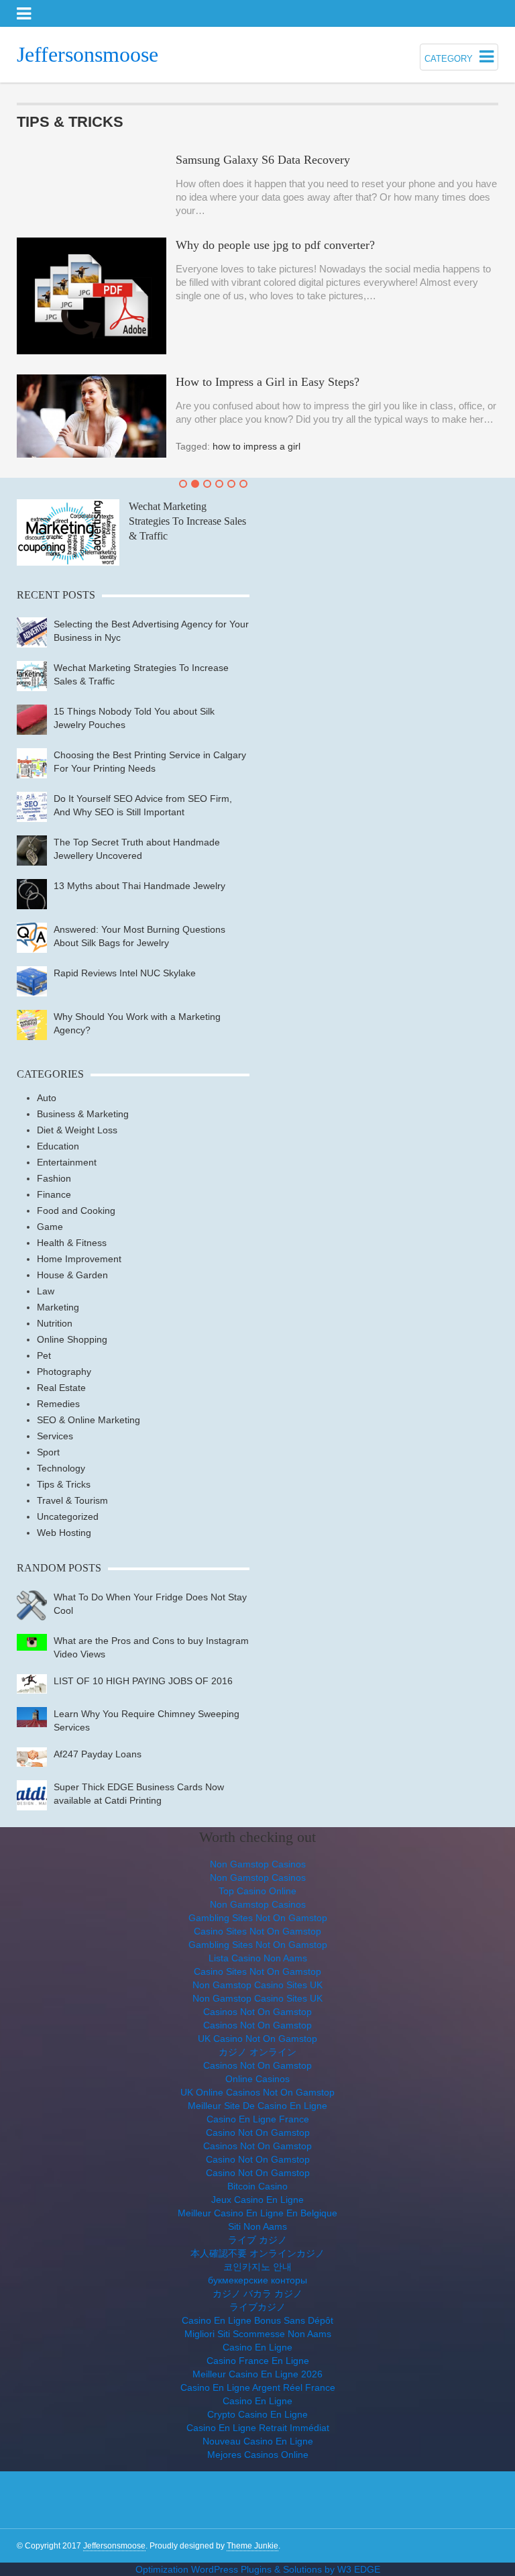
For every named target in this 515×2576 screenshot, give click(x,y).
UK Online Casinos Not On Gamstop (257, 2092)
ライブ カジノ (257, 2240)
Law (46, 1291)
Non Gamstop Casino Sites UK (257, 1985)
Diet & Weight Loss (77, 1130)
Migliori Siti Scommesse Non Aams (258, 2334)
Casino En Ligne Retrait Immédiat (258, 2428)
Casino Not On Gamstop (258, 2132)
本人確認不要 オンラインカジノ (257, 2253)
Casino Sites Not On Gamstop (257, 1931)
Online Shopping (72, 1339)
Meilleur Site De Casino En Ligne (257, 2106)
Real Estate (61, 1388)
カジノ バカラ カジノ (257, 2294)
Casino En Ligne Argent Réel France (258, 2387)
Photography (64, 1372)
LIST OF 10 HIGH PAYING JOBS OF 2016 (143, 1681)
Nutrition (55, 1323)
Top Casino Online (257, 1891)
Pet (44, 1355)
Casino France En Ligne (258, 2361)
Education (58, 1146)
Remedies (58, 1404)
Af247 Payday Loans (98, 1754)
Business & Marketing (83, 1114)
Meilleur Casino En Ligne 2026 (257, 2374)
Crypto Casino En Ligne (257, 2414)
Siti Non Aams (257, 2226)
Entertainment (67, 1162)
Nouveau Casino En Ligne (258, 2441)
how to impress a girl (256, 446)
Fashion (54, 1178)
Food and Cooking (76, 1210)
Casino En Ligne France (258, 2119)
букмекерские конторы (257, 2280)
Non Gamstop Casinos (258, 1864)
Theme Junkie (252, 2546)
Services (55, 1436)
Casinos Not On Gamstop (257, 2012)
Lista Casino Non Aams (258, 1958)
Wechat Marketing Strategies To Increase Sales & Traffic (187, 521)
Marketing (58, 1307)
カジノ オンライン (257, 2052)
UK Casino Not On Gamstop (257, 2039)
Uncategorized (68, 1516)
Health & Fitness (72, 1243)
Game (50, 1227)
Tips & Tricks (64, 1484)
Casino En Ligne (257, 2347)
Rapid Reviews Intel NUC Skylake (125, 973)
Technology (61, 1468)
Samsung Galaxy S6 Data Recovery (263, 160)
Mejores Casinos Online (258, 2455)
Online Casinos (257, 2079)
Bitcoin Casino (257, 2186)
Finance (54, 1194)
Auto (47, 1098)
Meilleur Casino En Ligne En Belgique (257, 2213)
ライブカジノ (257, 2307)
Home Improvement (79, 1259)
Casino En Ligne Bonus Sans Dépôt (257, 2320)
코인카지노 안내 (257, 2267)
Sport (48, 1452)
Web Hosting (64, 1533)
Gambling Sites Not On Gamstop (258, 1918)
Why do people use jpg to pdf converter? (275, 245)
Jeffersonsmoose (88, 54)
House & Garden (72, 1275)
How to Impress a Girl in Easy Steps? (268, 382)
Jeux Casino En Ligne (257, 2200)
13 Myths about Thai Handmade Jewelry (139, 886)
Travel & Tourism (72, 1500)
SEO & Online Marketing (89, 1420)
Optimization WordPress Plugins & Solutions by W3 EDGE (258, 2569)
